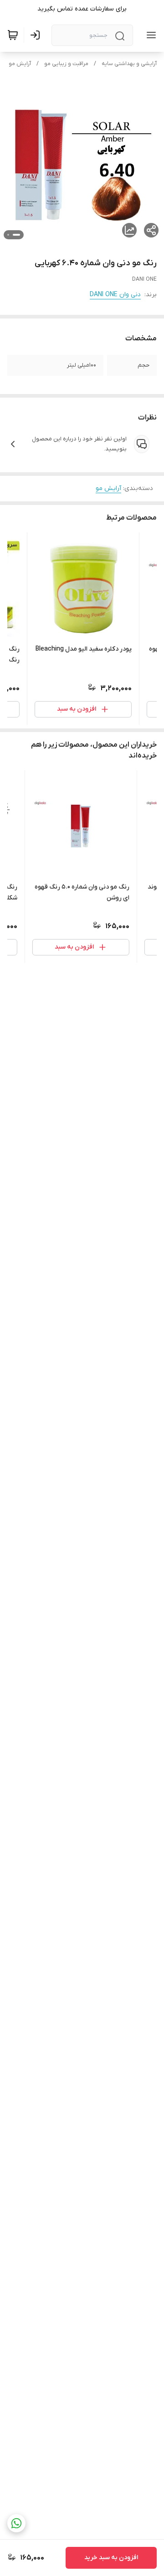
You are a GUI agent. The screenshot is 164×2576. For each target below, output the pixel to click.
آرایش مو (20, 64)
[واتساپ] (16, 2523)
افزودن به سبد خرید (111, 2558)
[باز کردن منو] (149, 35)
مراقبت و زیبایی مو (66, 64)
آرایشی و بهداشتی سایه (129, 64)
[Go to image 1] (16, 235)
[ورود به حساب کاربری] (37, 35)
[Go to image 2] (8, 235)
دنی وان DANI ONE (115, 295)
